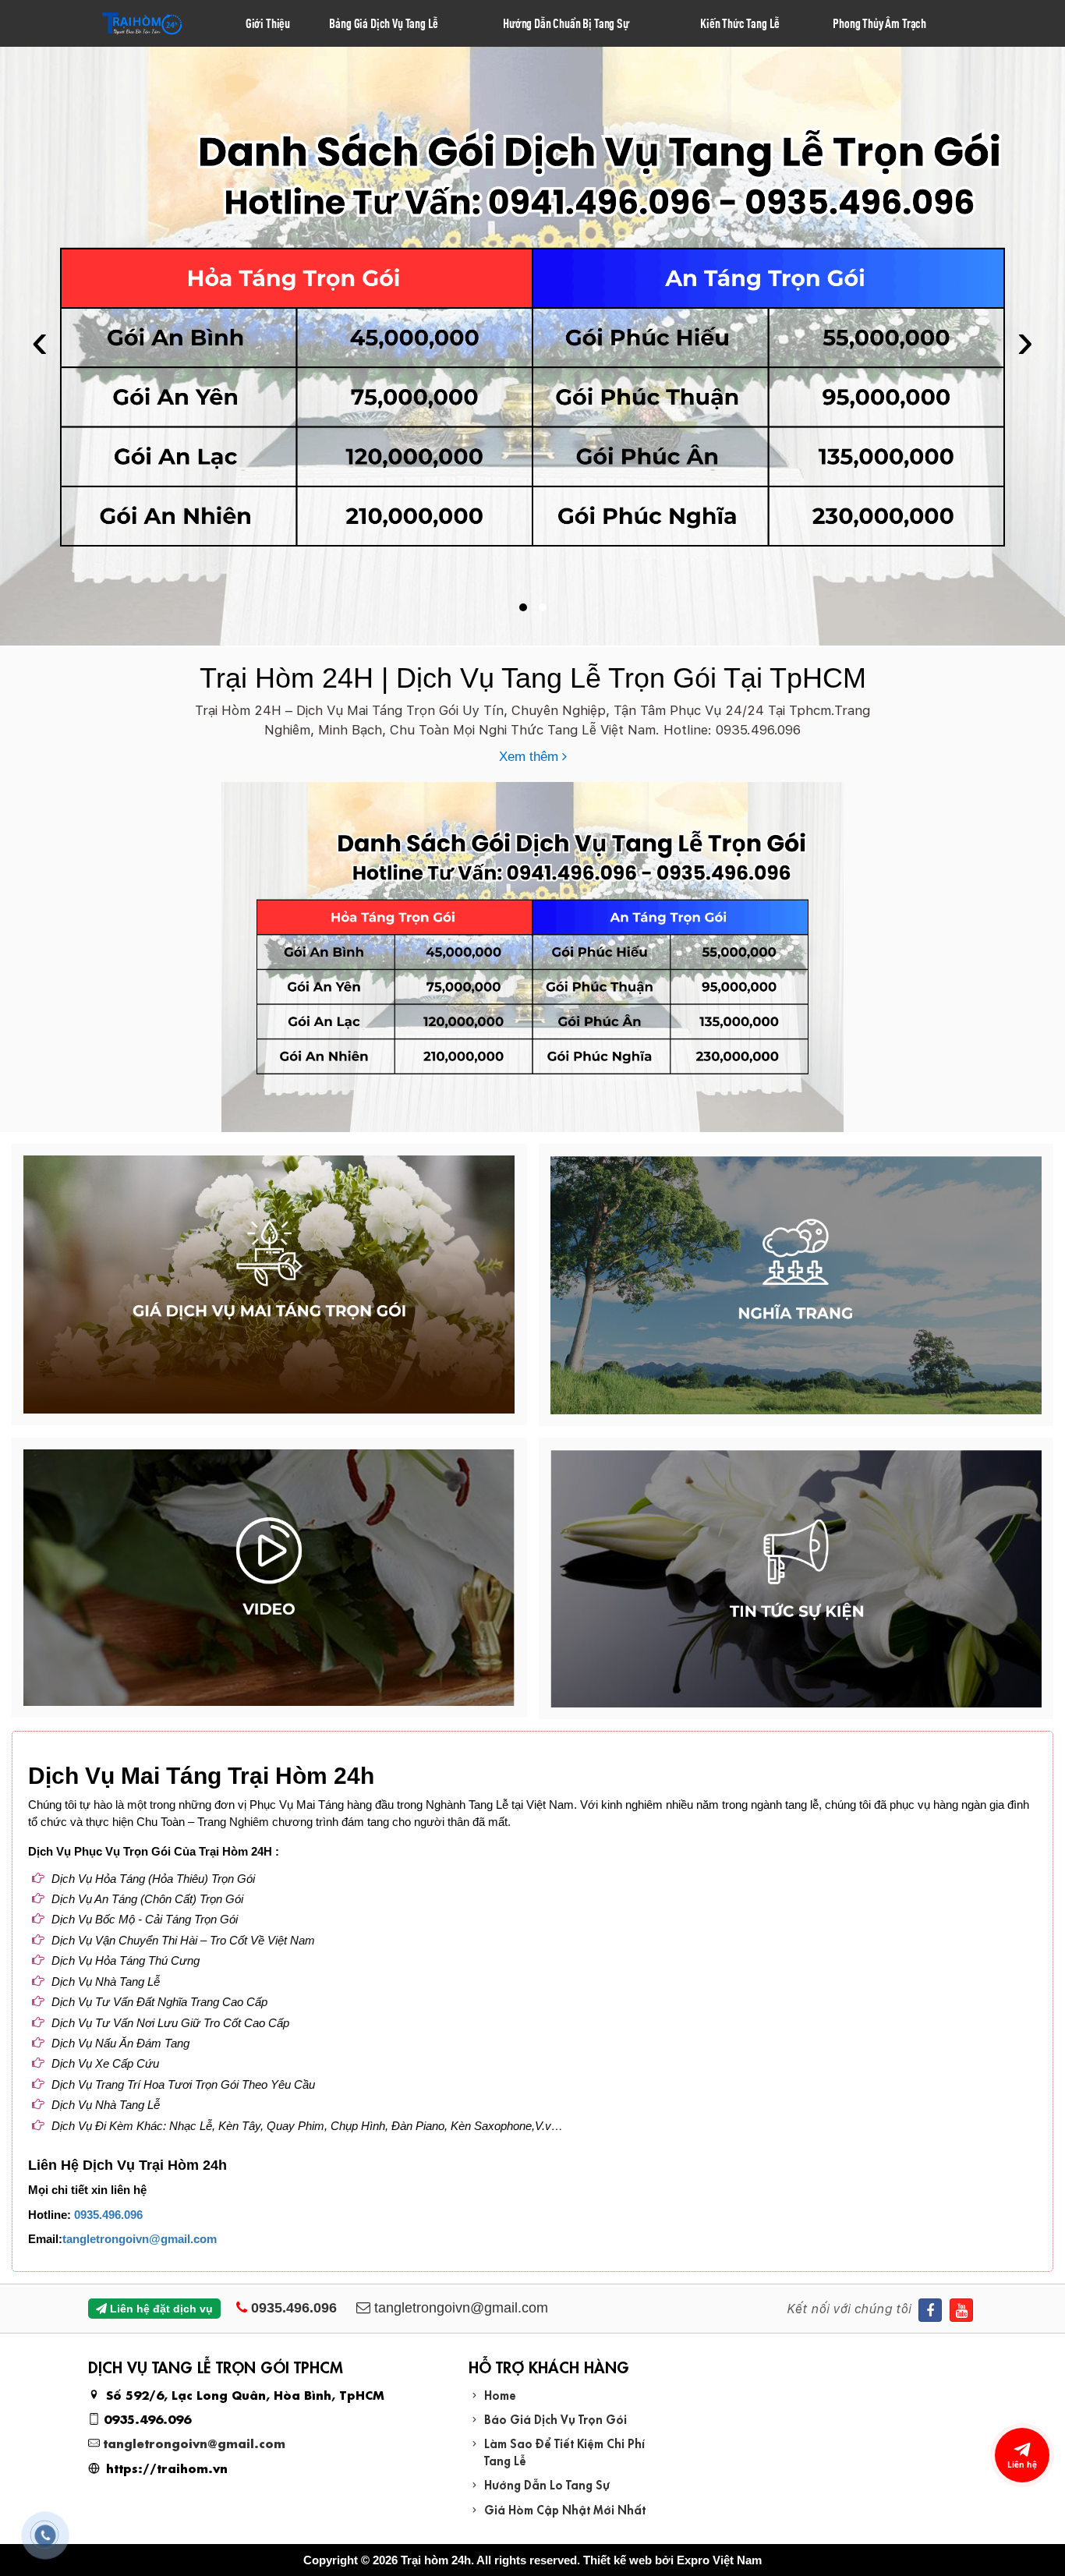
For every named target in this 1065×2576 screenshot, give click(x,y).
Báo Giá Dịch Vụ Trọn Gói (555, 2418)
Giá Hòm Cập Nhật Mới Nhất (565, 2509)
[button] (523, 607)
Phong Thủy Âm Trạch (879, 23)
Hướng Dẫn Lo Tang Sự (547, 2484)
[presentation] (40, 347)
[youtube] (961, 2310)
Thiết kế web (617, 2560)
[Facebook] (930, 2310)
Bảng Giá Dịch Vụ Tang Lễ (384, 23)
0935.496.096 (108, 2215)
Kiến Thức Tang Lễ (740, 23)
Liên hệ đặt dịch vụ (160, 2309)
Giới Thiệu (268, 23)
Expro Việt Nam (719, 2560)
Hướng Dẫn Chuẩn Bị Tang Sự (566, 23)
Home (500, 2394)
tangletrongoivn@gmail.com (140, 2239)
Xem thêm (531, 757)
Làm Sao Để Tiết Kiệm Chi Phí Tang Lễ (564, 2450)
